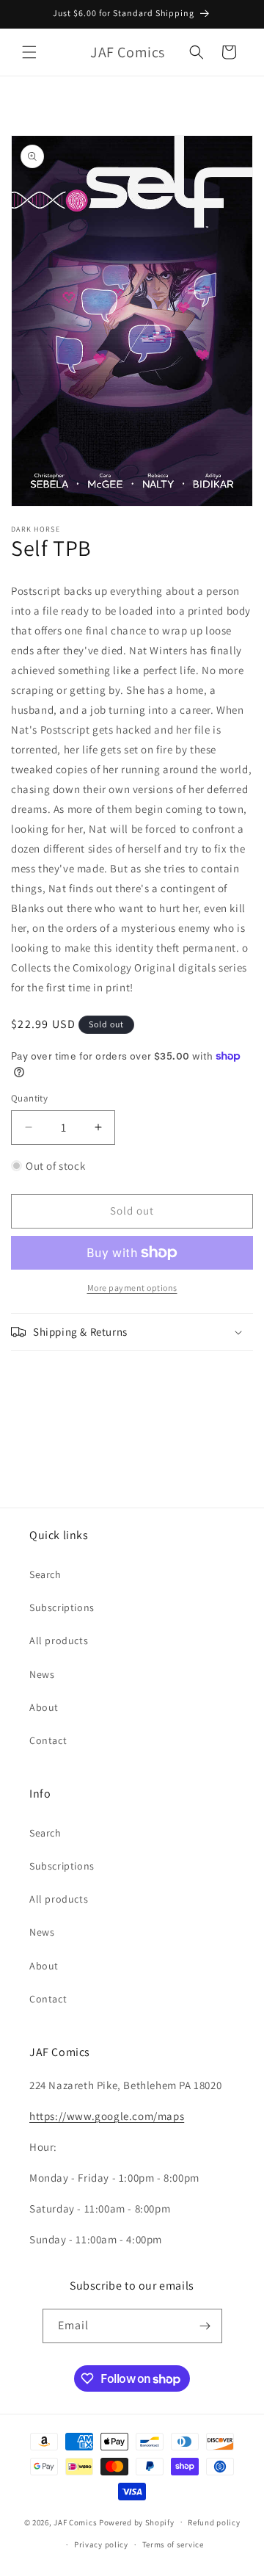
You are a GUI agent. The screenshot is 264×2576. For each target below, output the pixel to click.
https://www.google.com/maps (107, 2116)
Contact (48, 1740)
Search (45, 1574)
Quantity (29, 1098)
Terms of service (173, 2544)
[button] (29, 52)
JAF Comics (75, 2522)
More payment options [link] (132, 1288)
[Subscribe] (205, 2326)
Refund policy (214, 2522)
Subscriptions (62, 1607)
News (42, 1674)
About (44, 1707)
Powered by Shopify (137, 2522)
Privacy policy (101, 2544)
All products (59, 1640)
